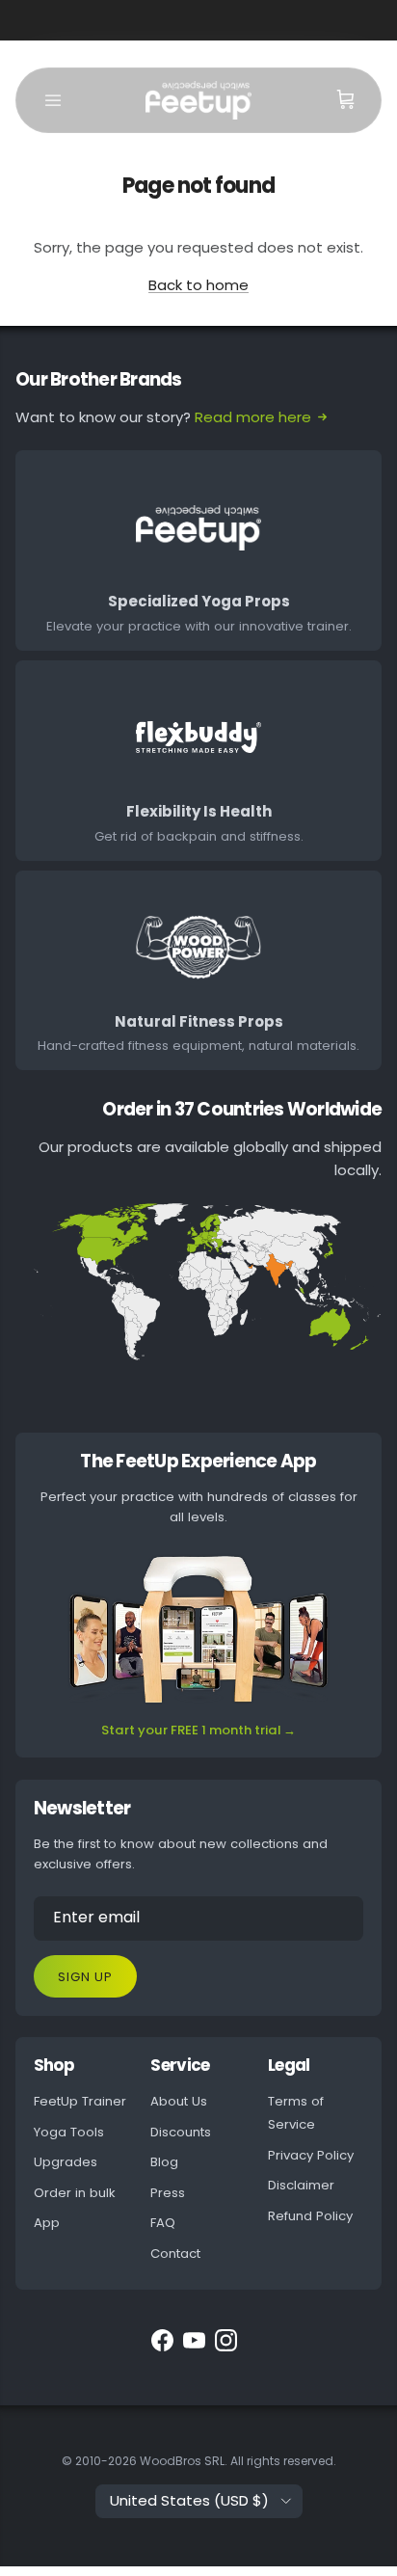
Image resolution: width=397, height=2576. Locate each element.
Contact (175, 2254)
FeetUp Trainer (80, 2101)
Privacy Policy (311, 2155)
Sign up (85, 1977)
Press (168, 2193)
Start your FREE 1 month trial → (198, 1730)
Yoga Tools (69, 2132)
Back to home (198, 285)
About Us (179, 2101)
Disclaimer (301, 2185)
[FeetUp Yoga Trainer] (198, 100)
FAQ (163, 2223)
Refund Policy (310, 2216)
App (47, 2223)
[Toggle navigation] (53, 100)
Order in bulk (75, 2193)
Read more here (253, 417)
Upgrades (66, 2162)
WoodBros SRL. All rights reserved (237, 2461)
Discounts (181, 2132)
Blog (164, 2162)
